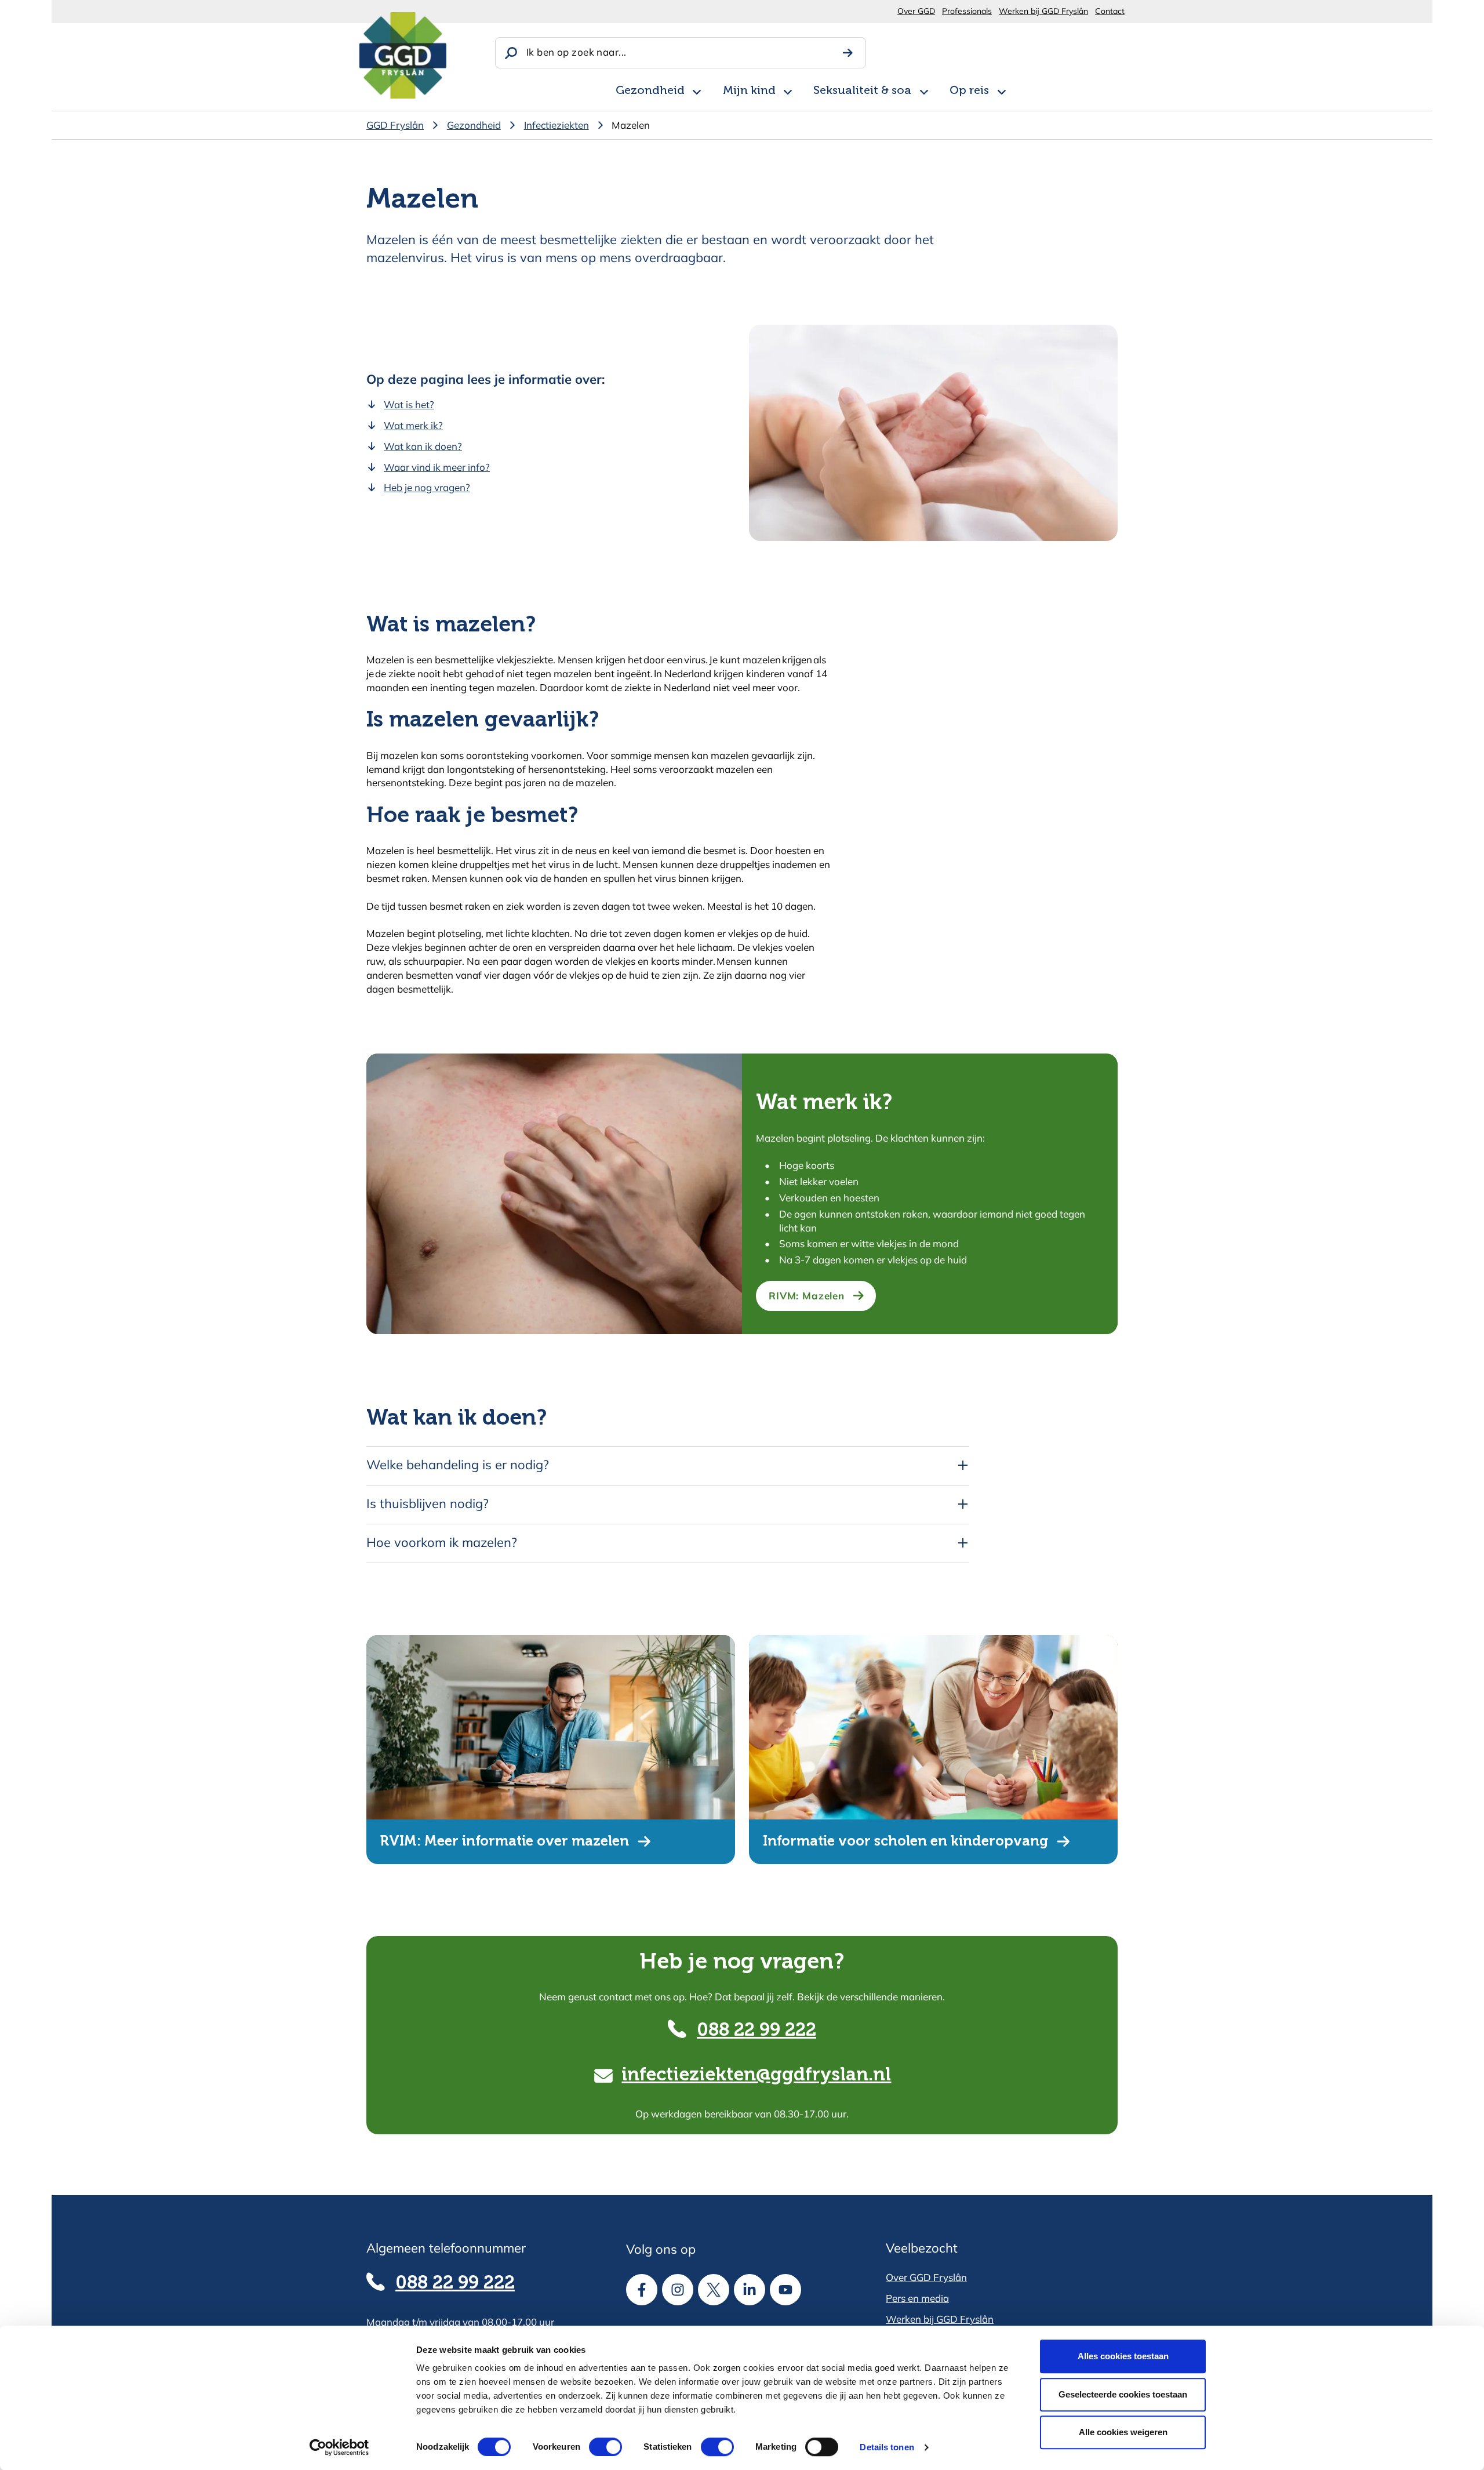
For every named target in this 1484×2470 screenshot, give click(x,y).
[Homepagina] (403, 55)
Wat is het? (409, 404)
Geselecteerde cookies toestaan (1123, 2394)
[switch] (595, 2447)
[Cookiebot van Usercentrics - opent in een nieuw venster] (339, 2447)
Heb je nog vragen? (427, 487)
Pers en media (917, 2298)
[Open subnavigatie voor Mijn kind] (788, 90)
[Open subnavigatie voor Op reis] (1002, 90)
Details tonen (887, 2447)
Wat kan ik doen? (423, 446)
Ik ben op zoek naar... (576, 52)
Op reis (969, 91)
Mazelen (631, 125)
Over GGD (916, 11)
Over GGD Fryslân (926, 2277)
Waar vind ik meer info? (437, 467)
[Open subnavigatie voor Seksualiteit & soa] (924, 90)
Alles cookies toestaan (1123, 2356)
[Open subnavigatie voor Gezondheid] (697, 90)
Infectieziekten (556, 125)
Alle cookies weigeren (1123, 2432)
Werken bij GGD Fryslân (1043, 11)
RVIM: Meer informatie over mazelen (505, 1841)
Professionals (967, 11)
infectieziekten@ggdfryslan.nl (756, 2075)
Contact (1110, 11)
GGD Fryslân (395, 125)
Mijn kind (749, 91)
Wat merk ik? (413, 425)
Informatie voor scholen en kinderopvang (905, 1841)
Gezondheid (650, 91)
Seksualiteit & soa (862, 91)
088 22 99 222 (756, 2031)
